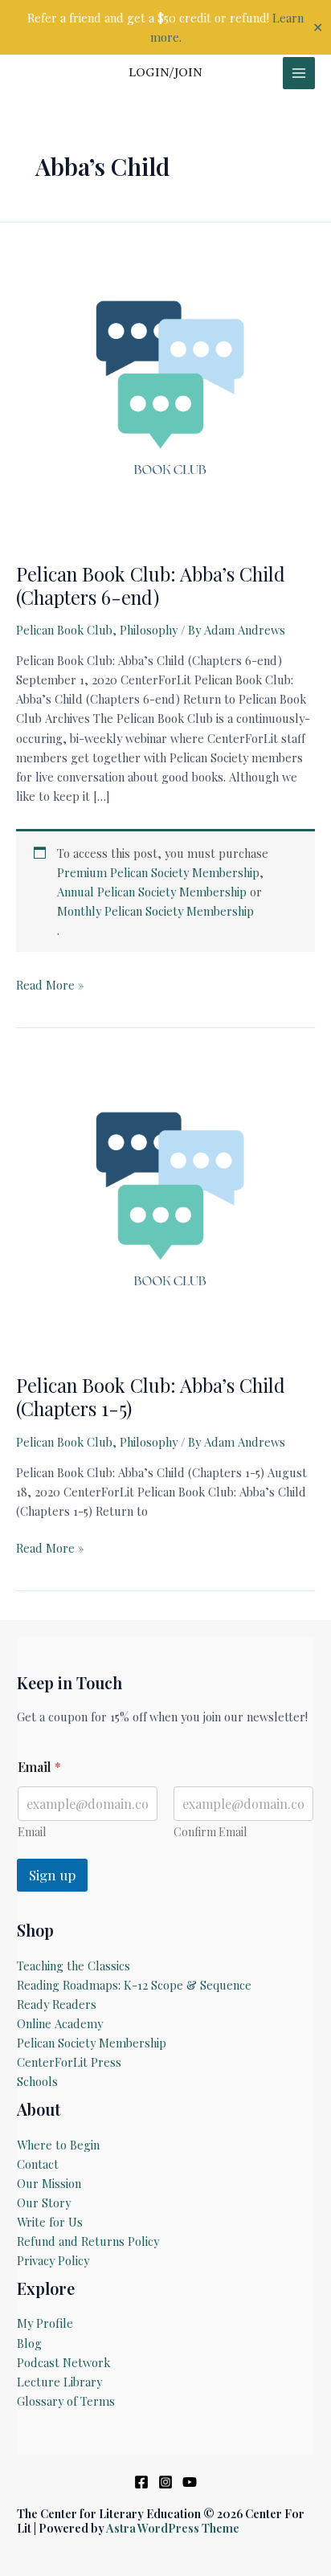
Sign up (52, 1875)
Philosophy (149, 630)
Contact (38, 2164)
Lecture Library (59, 2382)
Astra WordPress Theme (173, 2528)
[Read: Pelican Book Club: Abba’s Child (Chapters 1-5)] (165, 1205)
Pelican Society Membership (92, 2043)
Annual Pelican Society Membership (152, 892)
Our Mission (49, 2183)
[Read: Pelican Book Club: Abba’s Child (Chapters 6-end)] (165, 393)
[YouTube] (190, 2482)
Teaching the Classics (74, 1966)
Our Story (44, 2202)
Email (32, 1832)
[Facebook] (141, 2482)
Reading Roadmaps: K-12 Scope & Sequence (134, 1985)
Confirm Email (210, 1832)
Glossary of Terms (66, 2401)
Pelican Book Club (64, 630)
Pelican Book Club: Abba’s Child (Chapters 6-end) (151, 585)
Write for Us (50, 2222)
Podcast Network (63, 2362)
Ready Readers (57, 2004)
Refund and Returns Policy (88, 2241)
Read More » (50, 985)
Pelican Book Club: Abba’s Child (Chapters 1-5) (151, 1396)
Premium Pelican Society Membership (158, 872)
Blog (29, 2343)
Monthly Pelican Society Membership (155, 911)
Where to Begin (58, 2145)
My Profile (45, 2323)
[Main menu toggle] (299, 73)
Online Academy (60, 2023)
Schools (37, 2081)
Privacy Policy (53, 2260)
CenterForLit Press (69, 2062)
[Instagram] (165, 2482)
